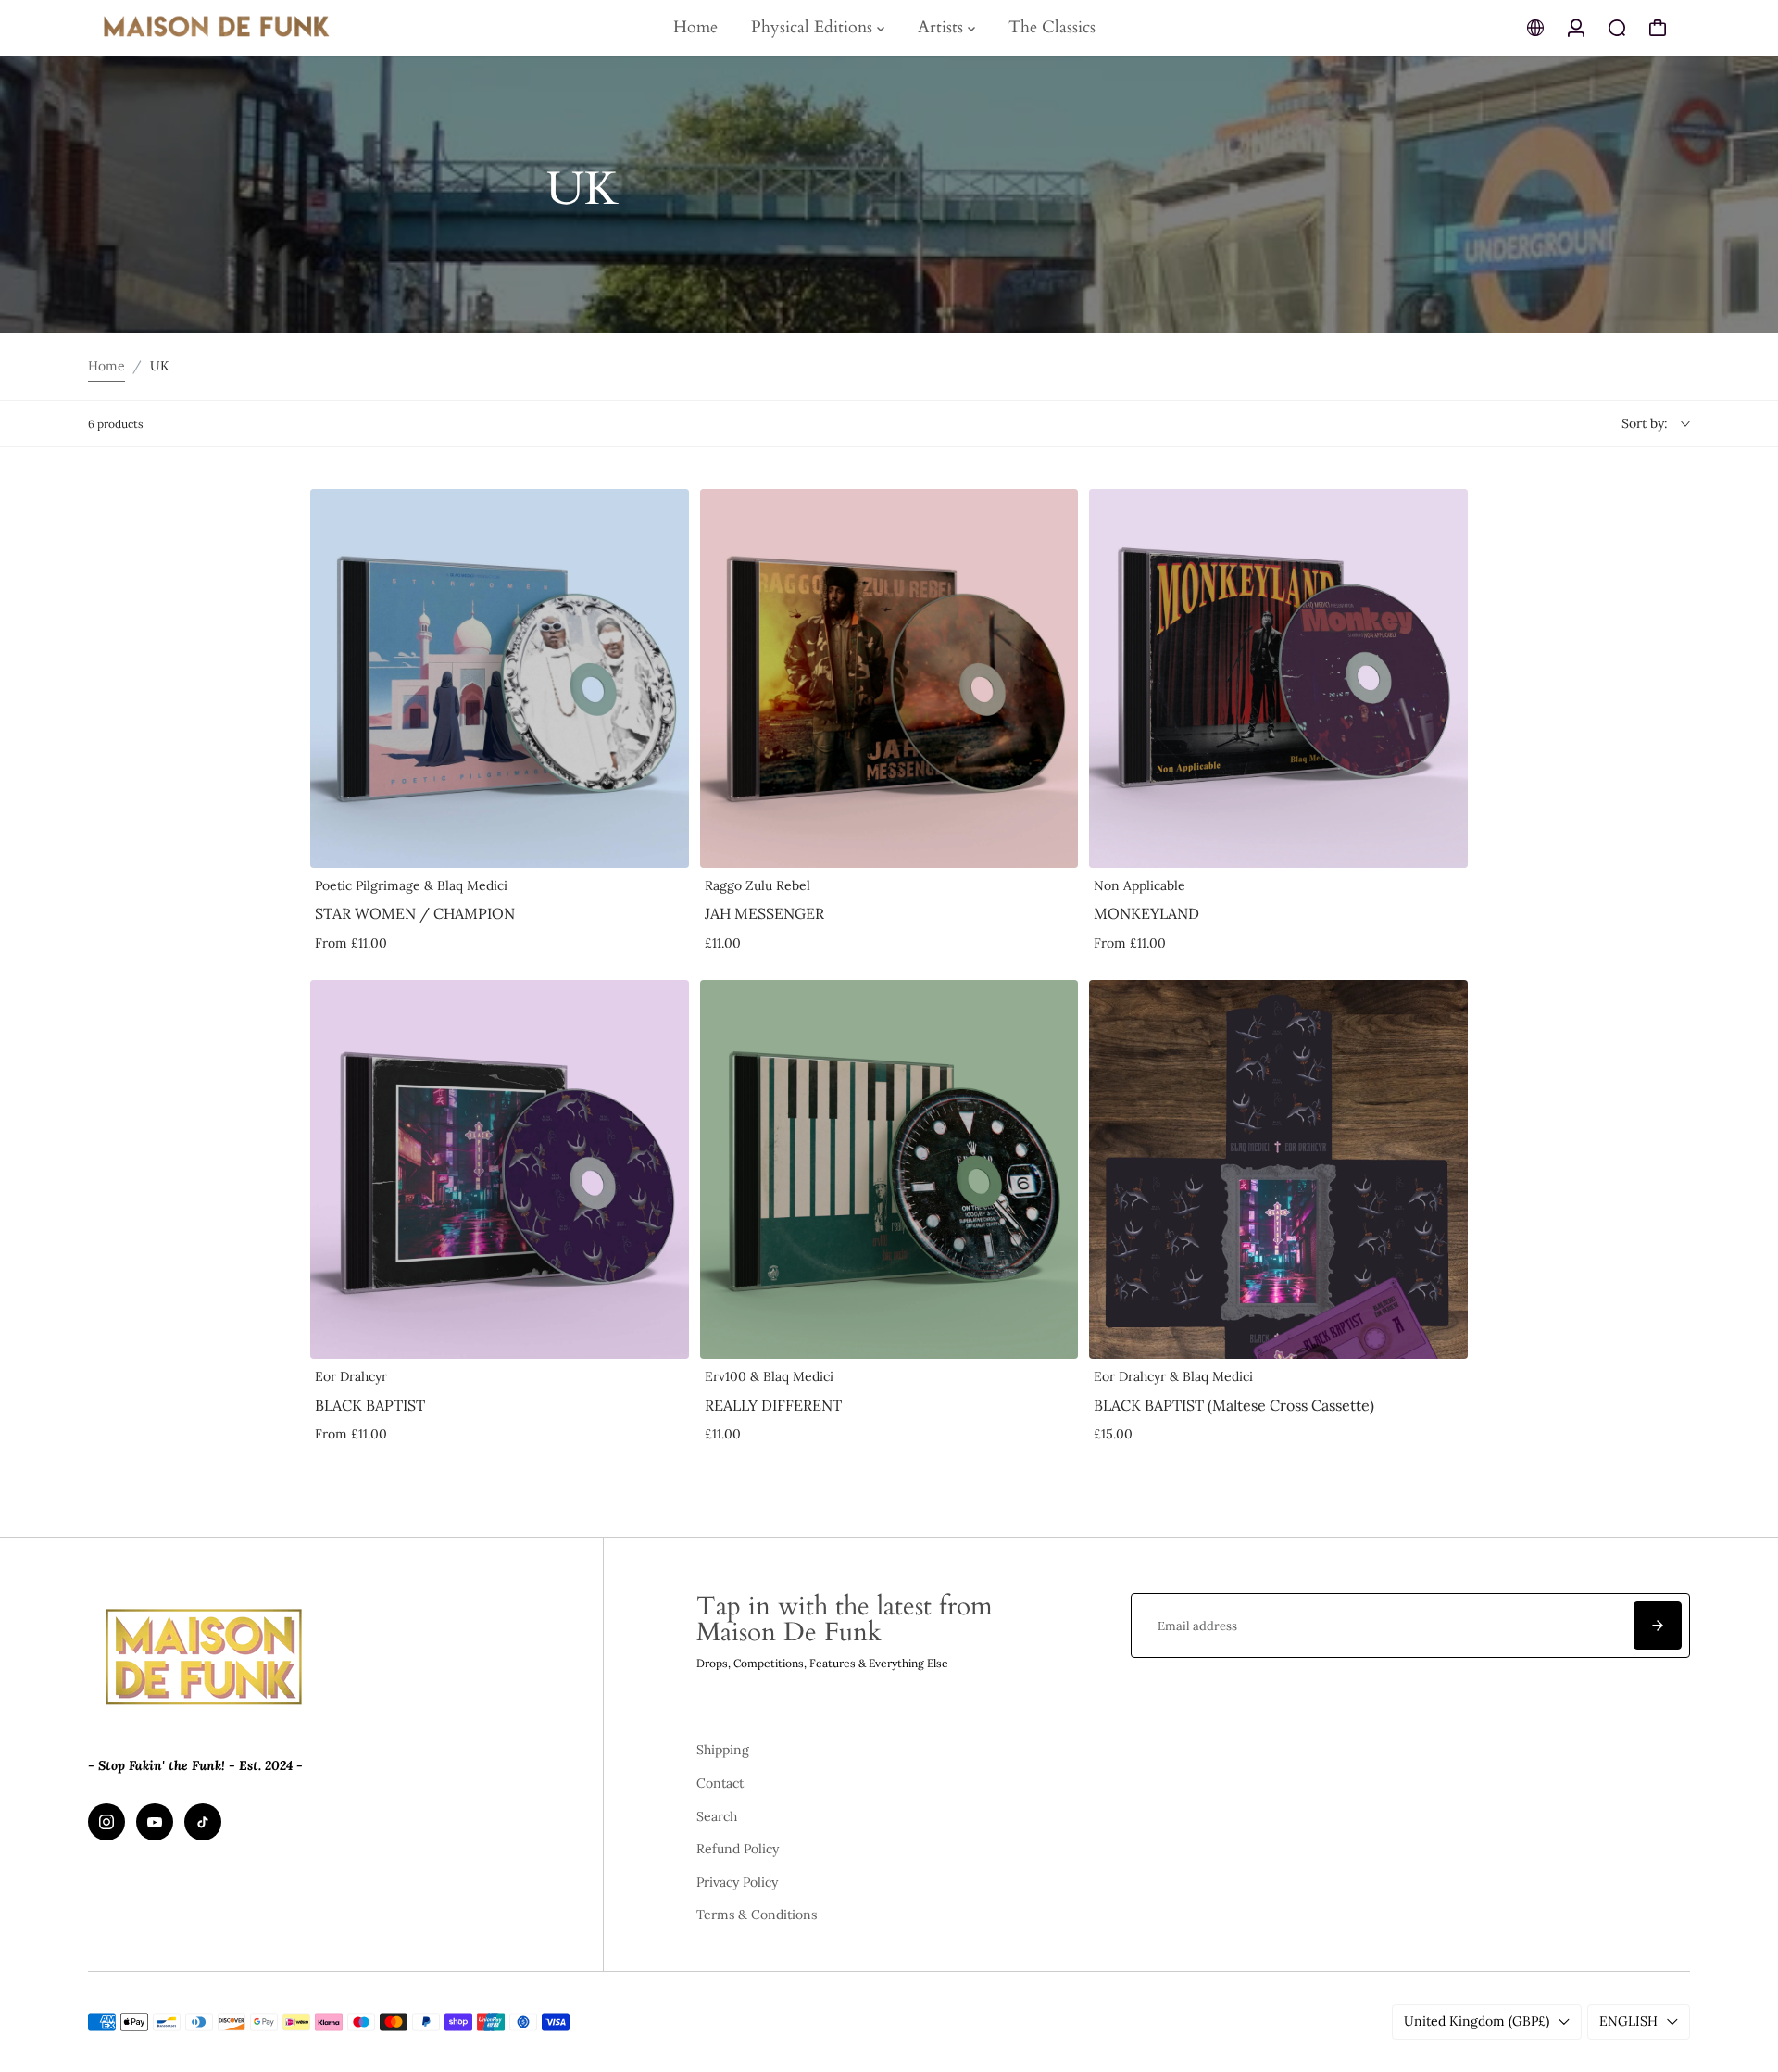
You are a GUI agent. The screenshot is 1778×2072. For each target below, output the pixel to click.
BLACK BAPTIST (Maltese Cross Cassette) (1234, 1405)
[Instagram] (106, 1822)
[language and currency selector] (1535, 28)
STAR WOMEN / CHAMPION (415, 913)
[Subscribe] (1658, 1626)
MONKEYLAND (1146, 913)
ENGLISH (1628, 2021)
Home (106, 366)
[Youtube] (155, 1822)
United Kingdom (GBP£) (1477, 2021)
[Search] (1617, 28)
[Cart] (1658, 28)
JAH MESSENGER (764, 913)
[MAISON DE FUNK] (218, 28)
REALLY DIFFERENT (773, 1405)
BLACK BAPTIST (370, 1405)
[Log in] (1576, 28)
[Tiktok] (203, 1822)
